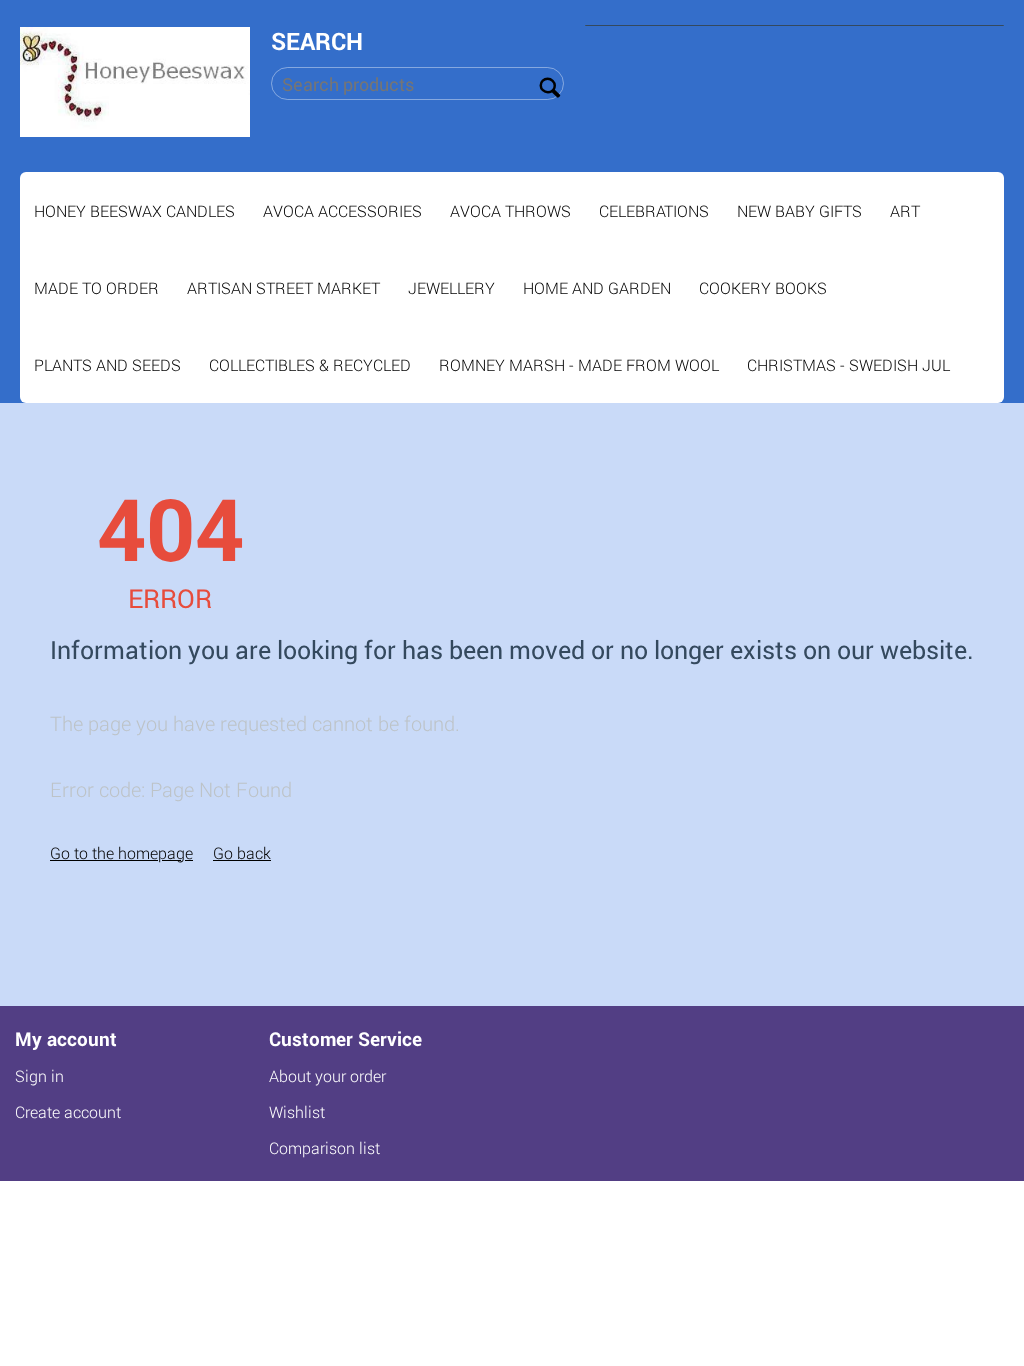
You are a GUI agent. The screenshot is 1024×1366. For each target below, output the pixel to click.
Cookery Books (763, 287)
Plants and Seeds (107, 364)
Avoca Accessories (342, 210)
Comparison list (324, 1147)
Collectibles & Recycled (310, 364)
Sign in (39, 1075)
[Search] (549, 85)
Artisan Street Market (283, 287)
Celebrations (654, 210)
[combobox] (417, 83)
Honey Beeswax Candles (134, 210)
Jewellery (451, 287)
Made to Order (96, 287)
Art (905, 210)
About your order (327, 1075)
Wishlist (297, 1111)
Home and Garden (597, 287)
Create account (68, 1111)
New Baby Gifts (799, 210)
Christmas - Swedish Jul (848, 364)
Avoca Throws (510, 210)
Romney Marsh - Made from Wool (579, 364)
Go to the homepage (121, 852)
